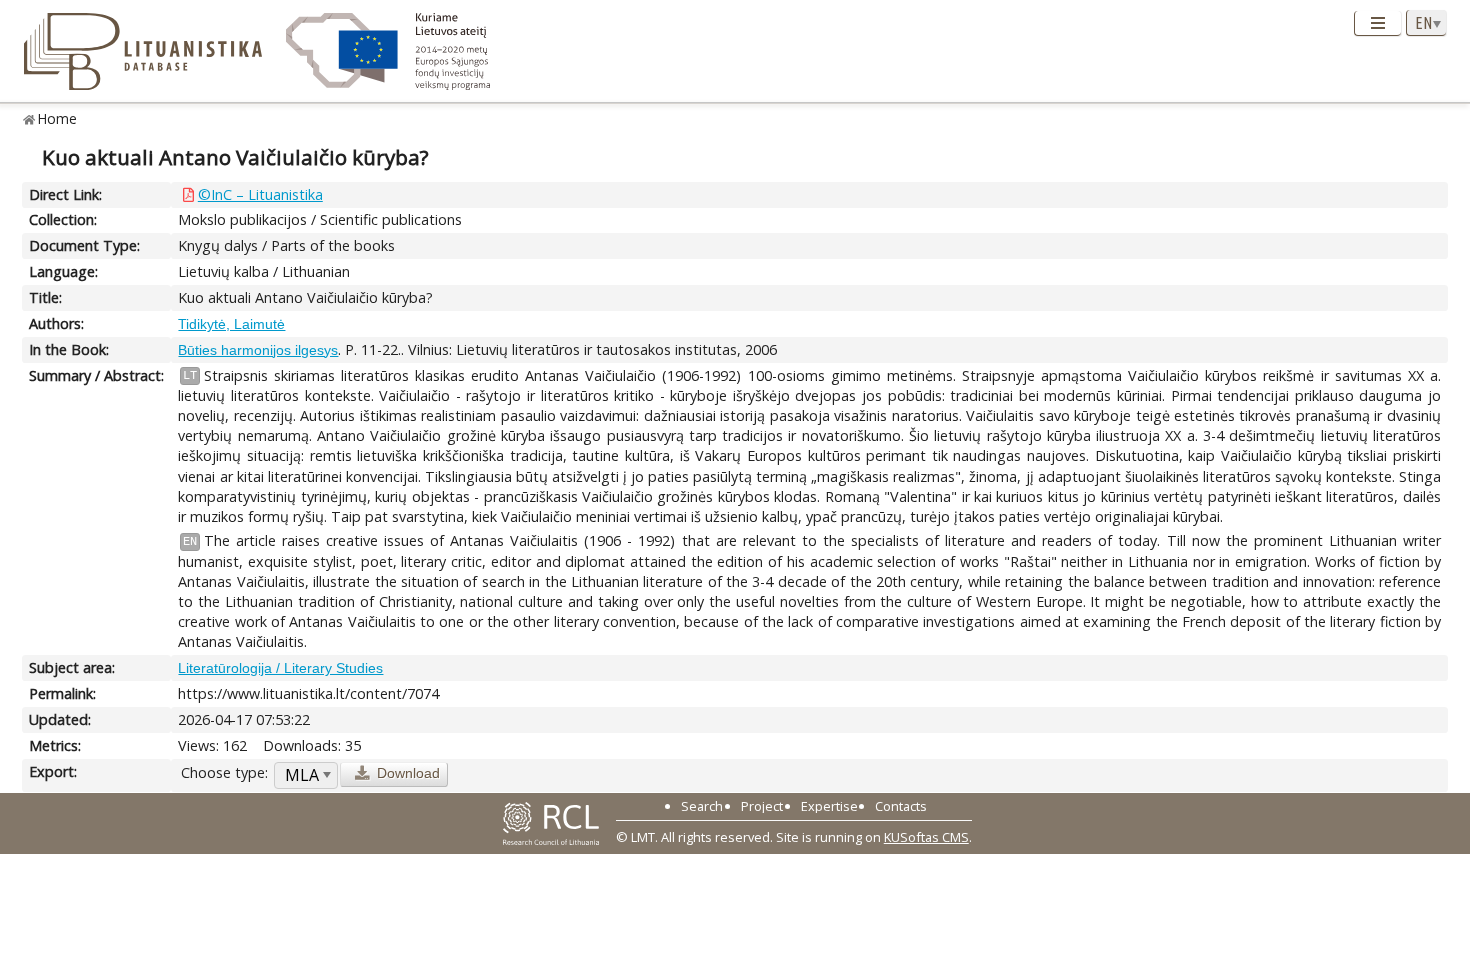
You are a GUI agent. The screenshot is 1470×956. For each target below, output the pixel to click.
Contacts (901, 806)
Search (702, 806)
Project (762, 806)
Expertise (829, 806)
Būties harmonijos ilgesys (258, 350)
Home (57, 118)
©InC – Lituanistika (260, 194)
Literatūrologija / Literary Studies (280, 668)
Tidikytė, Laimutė (231, 324)
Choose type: (224, 772)
